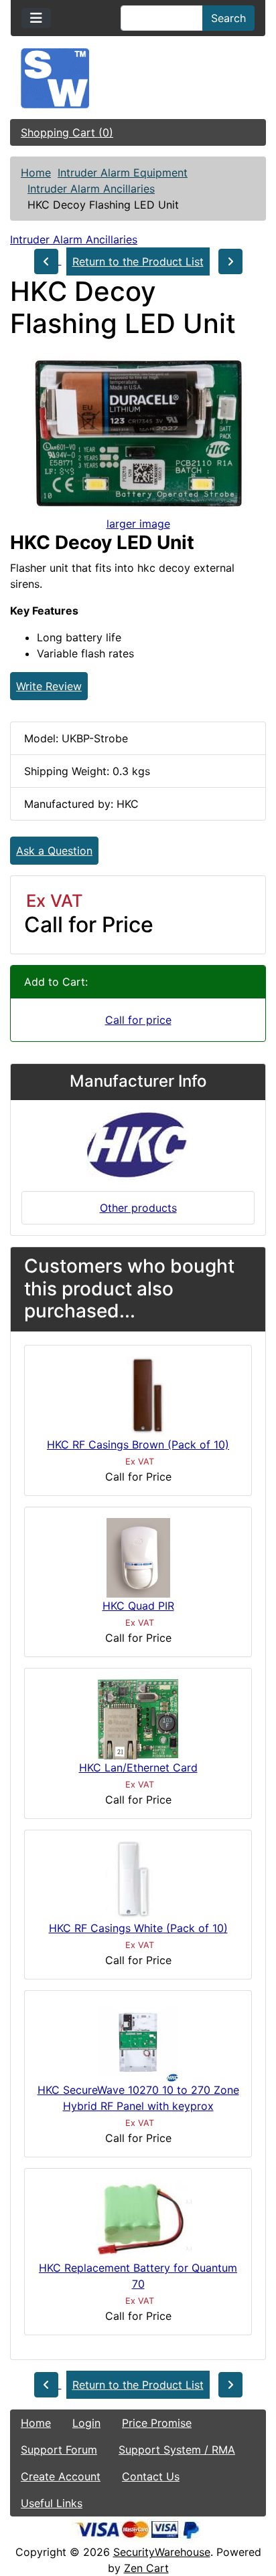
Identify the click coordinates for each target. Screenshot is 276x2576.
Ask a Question (54, 851)
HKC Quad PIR (138, 1606)
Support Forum (59, 2450)
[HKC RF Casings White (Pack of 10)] (138, 1879)
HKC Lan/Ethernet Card (138, 1767)
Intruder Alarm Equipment (123, 173)
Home (36, 173)
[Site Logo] (138, 78)
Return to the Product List (138, 261)
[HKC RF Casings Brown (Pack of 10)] (138, 1395)
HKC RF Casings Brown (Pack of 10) (138, 1444)
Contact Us (151, 2476)
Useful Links (52, 2503)
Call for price (138, 1020)
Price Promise (157, 2423)
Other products (138, 1208)
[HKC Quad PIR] (138, 1557)
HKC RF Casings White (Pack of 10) (138, 1928)
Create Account (61, 2476)
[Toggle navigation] (36, 18)
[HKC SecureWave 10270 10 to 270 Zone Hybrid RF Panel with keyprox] (138, 2041)
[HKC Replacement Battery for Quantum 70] (138, 2219)
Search (228, 18)
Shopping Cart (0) (67, 132)
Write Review (49, 686)
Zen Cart (146, 2568)
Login (86, 2423)
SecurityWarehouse (162, 2552)
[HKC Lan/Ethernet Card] (138, 1718)
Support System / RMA (177, 2450)
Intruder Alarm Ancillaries (91, 189)
